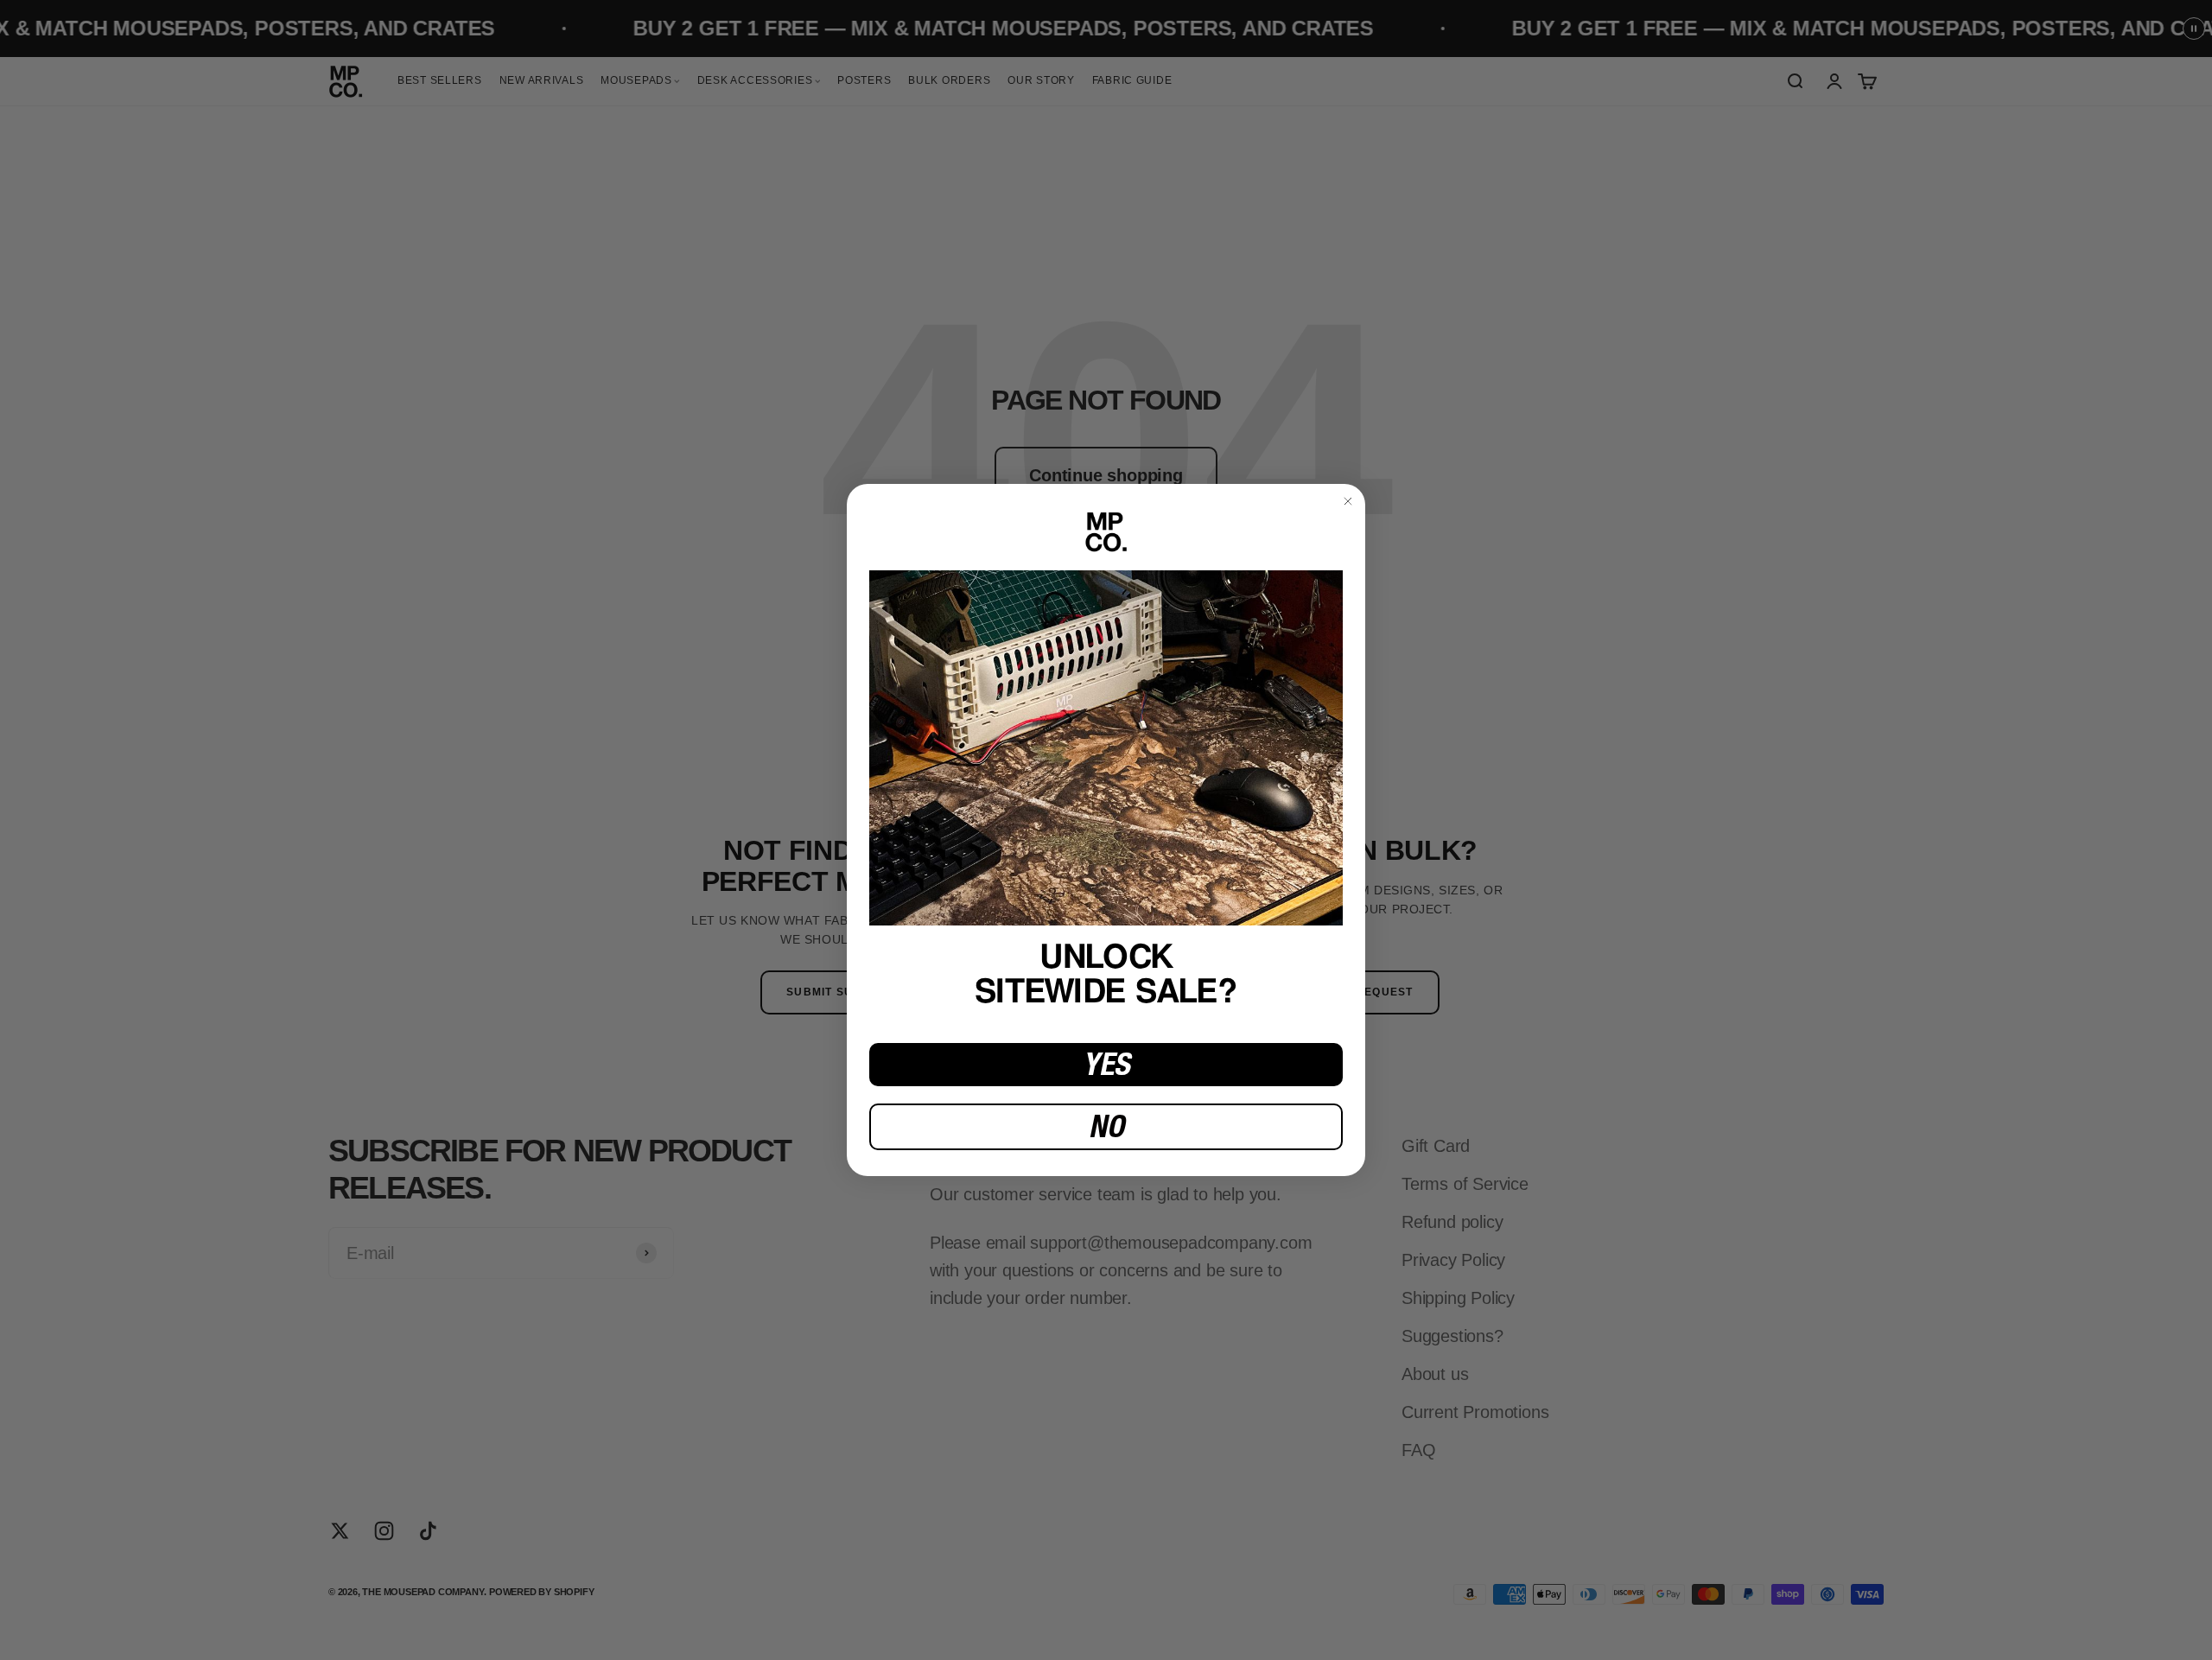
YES (1106, 1064)
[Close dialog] (1348, 501)
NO (1106, 1126)
